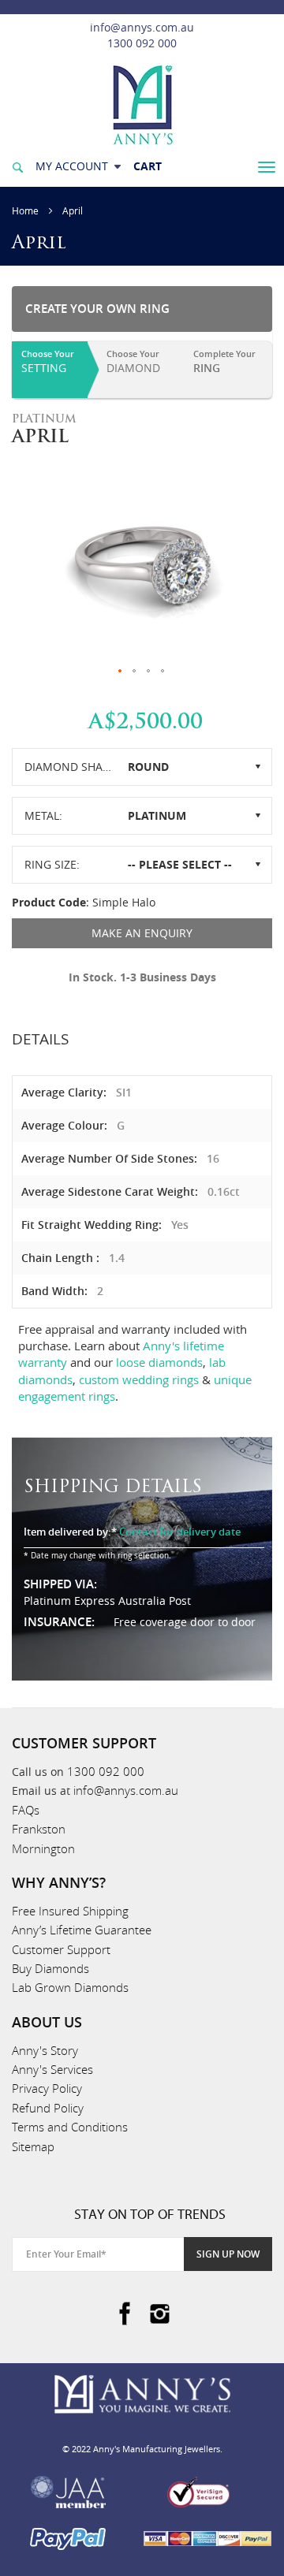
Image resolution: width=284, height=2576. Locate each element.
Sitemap (33, 2146)
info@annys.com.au (142, 27)
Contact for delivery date (180, 1532)
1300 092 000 (142, 43)
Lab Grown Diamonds (70, 1987)
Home (25, 210)
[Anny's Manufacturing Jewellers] (142, 104)
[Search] (17, 166)
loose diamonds (159, 1362)
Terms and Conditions (70, 2127)
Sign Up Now (228, 2254)
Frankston (39, 1829)
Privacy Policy (47, 2088)
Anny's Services (52, 2069)
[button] (121, 672)
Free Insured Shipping (70, 1911)
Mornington (43, 1848)
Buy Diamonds (50, 1968)
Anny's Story (45, 2050)
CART (148, 166)
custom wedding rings (139, 1379)
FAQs (26, 1810)
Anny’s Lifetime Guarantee (82, 1930)
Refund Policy (48, 2108)
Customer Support (61, 1949)
